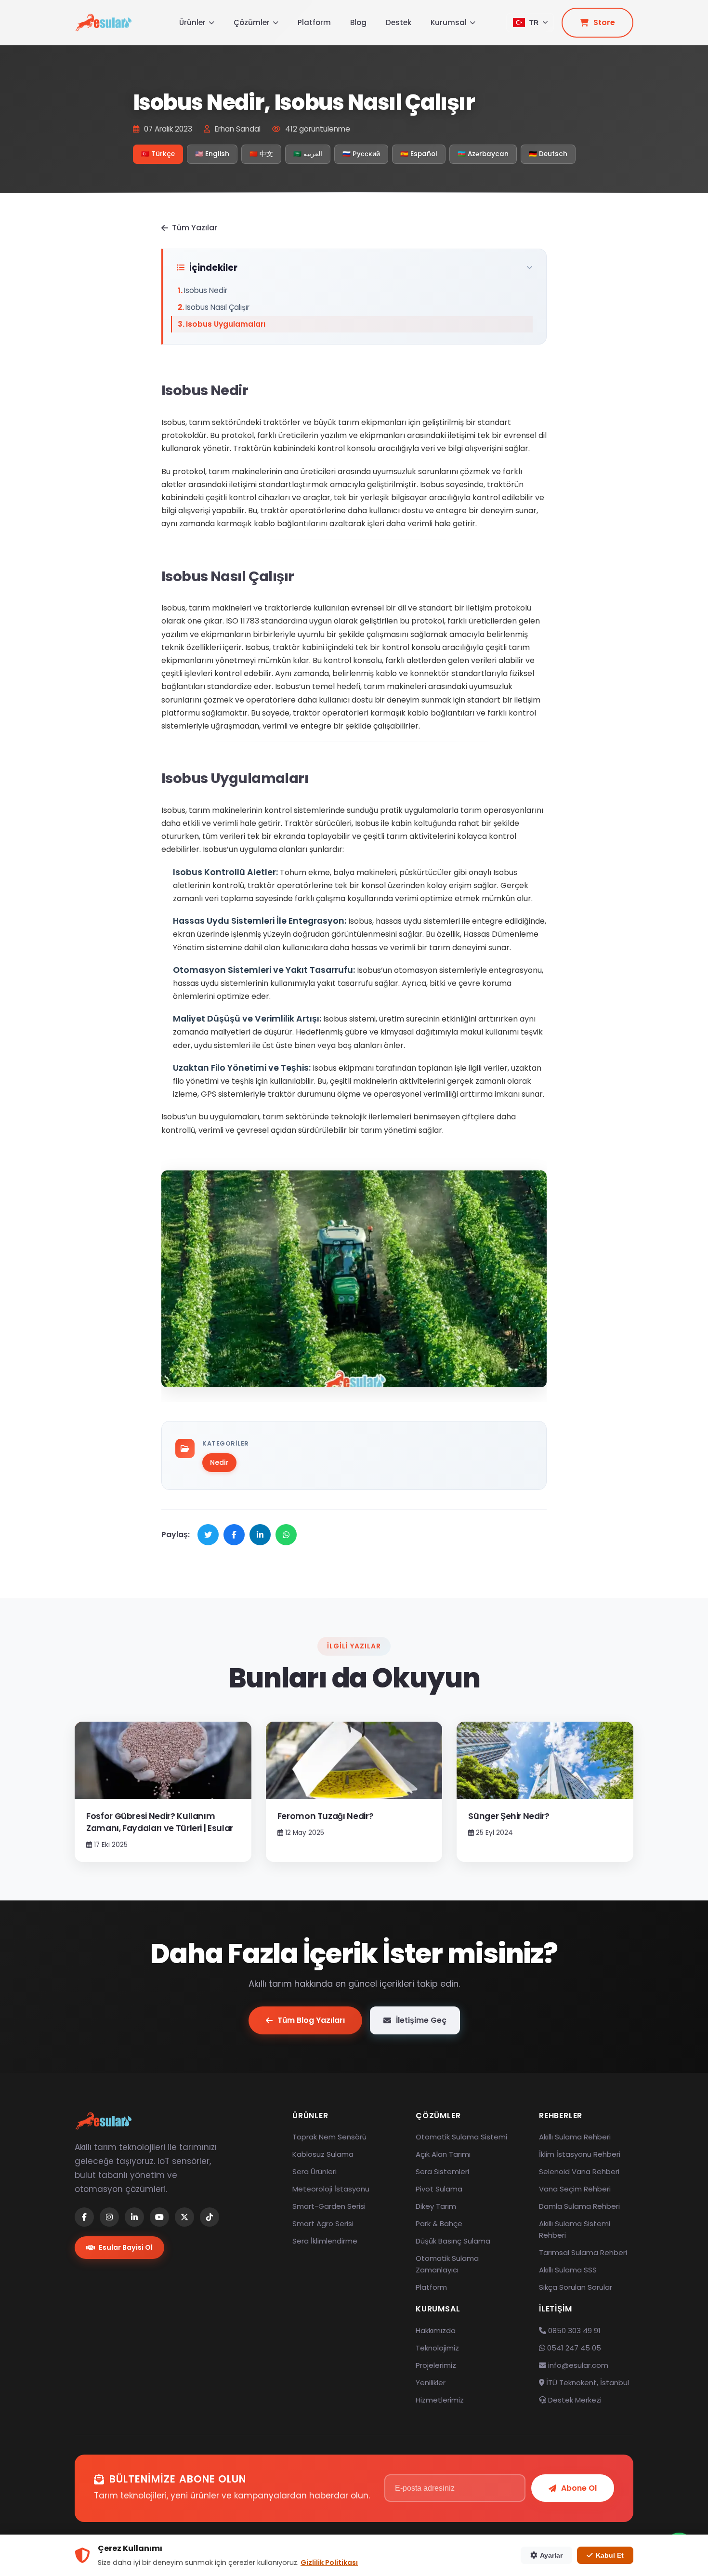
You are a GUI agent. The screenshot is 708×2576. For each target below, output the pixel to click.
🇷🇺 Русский (361, 154)
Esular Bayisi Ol (126, 2247)
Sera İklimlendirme (325, 2241)
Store (604, 22)
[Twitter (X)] (184, 2217)
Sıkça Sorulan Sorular (576, 2287)
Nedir (219, 1462)
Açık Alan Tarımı (443, 2154)
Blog (358, 22)
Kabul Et (610, 2555)
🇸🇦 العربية (308, 154)
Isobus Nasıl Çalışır (217, 307)
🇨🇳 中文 (261, 154)
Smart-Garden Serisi (329, 2206)
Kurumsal (449, 22)
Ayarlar (551, 2555)
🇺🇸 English (212, 154)
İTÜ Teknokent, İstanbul (587, 2383)
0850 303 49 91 (573, 2330)
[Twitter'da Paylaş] (208, 1535)
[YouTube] (159, 2217)
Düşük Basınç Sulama (453, 2241)
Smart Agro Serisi (323, 2224)
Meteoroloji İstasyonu (331, 2189)
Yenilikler (431, 2383)
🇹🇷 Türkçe (158, 154)
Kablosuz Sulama (323, 2154)
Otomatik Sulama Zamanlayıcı (447, 2264)
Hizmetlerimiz (440, 2400)
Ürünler (192, 22)
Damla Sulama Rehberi (579, 2206)
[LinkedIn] (134, 2217)
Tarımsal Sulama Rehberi (583, 2252)
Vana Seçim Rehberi (575, 2189)
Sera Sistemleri (442, 2171)
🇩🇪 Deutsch (548, 154)
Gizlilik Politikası (329, 2563)
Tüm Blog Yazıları (311, 2020)
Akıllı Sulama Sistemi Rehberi (575, 2229)
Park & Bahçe (439, 2224)
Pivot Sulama (439, 2189)
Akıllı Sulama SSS (568, 2270)
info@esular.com (578, 2365)
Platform (314, 22)
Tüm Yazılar (195, 228)
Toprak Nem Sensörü (329, 2137)
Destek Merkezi (574, 2400)
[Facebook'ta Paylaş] (234, 1535)
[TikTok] (210, 2217)
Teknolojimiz (437, 2348)
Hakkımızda (436, 2330)
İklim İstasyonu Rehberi (580, 2154)
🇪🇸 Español (419, 154)
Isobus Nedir (206, 290)
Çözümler (252, 22)
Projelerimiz (436, 2365)
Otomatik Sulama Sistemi (461, 2137)
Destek (399, 22)
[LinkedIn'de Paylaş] (260, 1535)
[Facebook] (84, 2217)
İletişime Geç (421, 2020)
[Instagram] (109, 2217)
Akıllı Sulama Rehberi (575, 2137)
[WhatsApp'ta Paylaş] (286, 1535)
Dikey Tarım (436, 2206)
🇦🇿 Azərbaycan (483, 154)
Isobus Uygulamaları (226, 324)
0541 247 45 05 (573, 2348)
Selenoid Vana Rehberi (579, 2171)
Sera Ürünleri (315, 2171)
